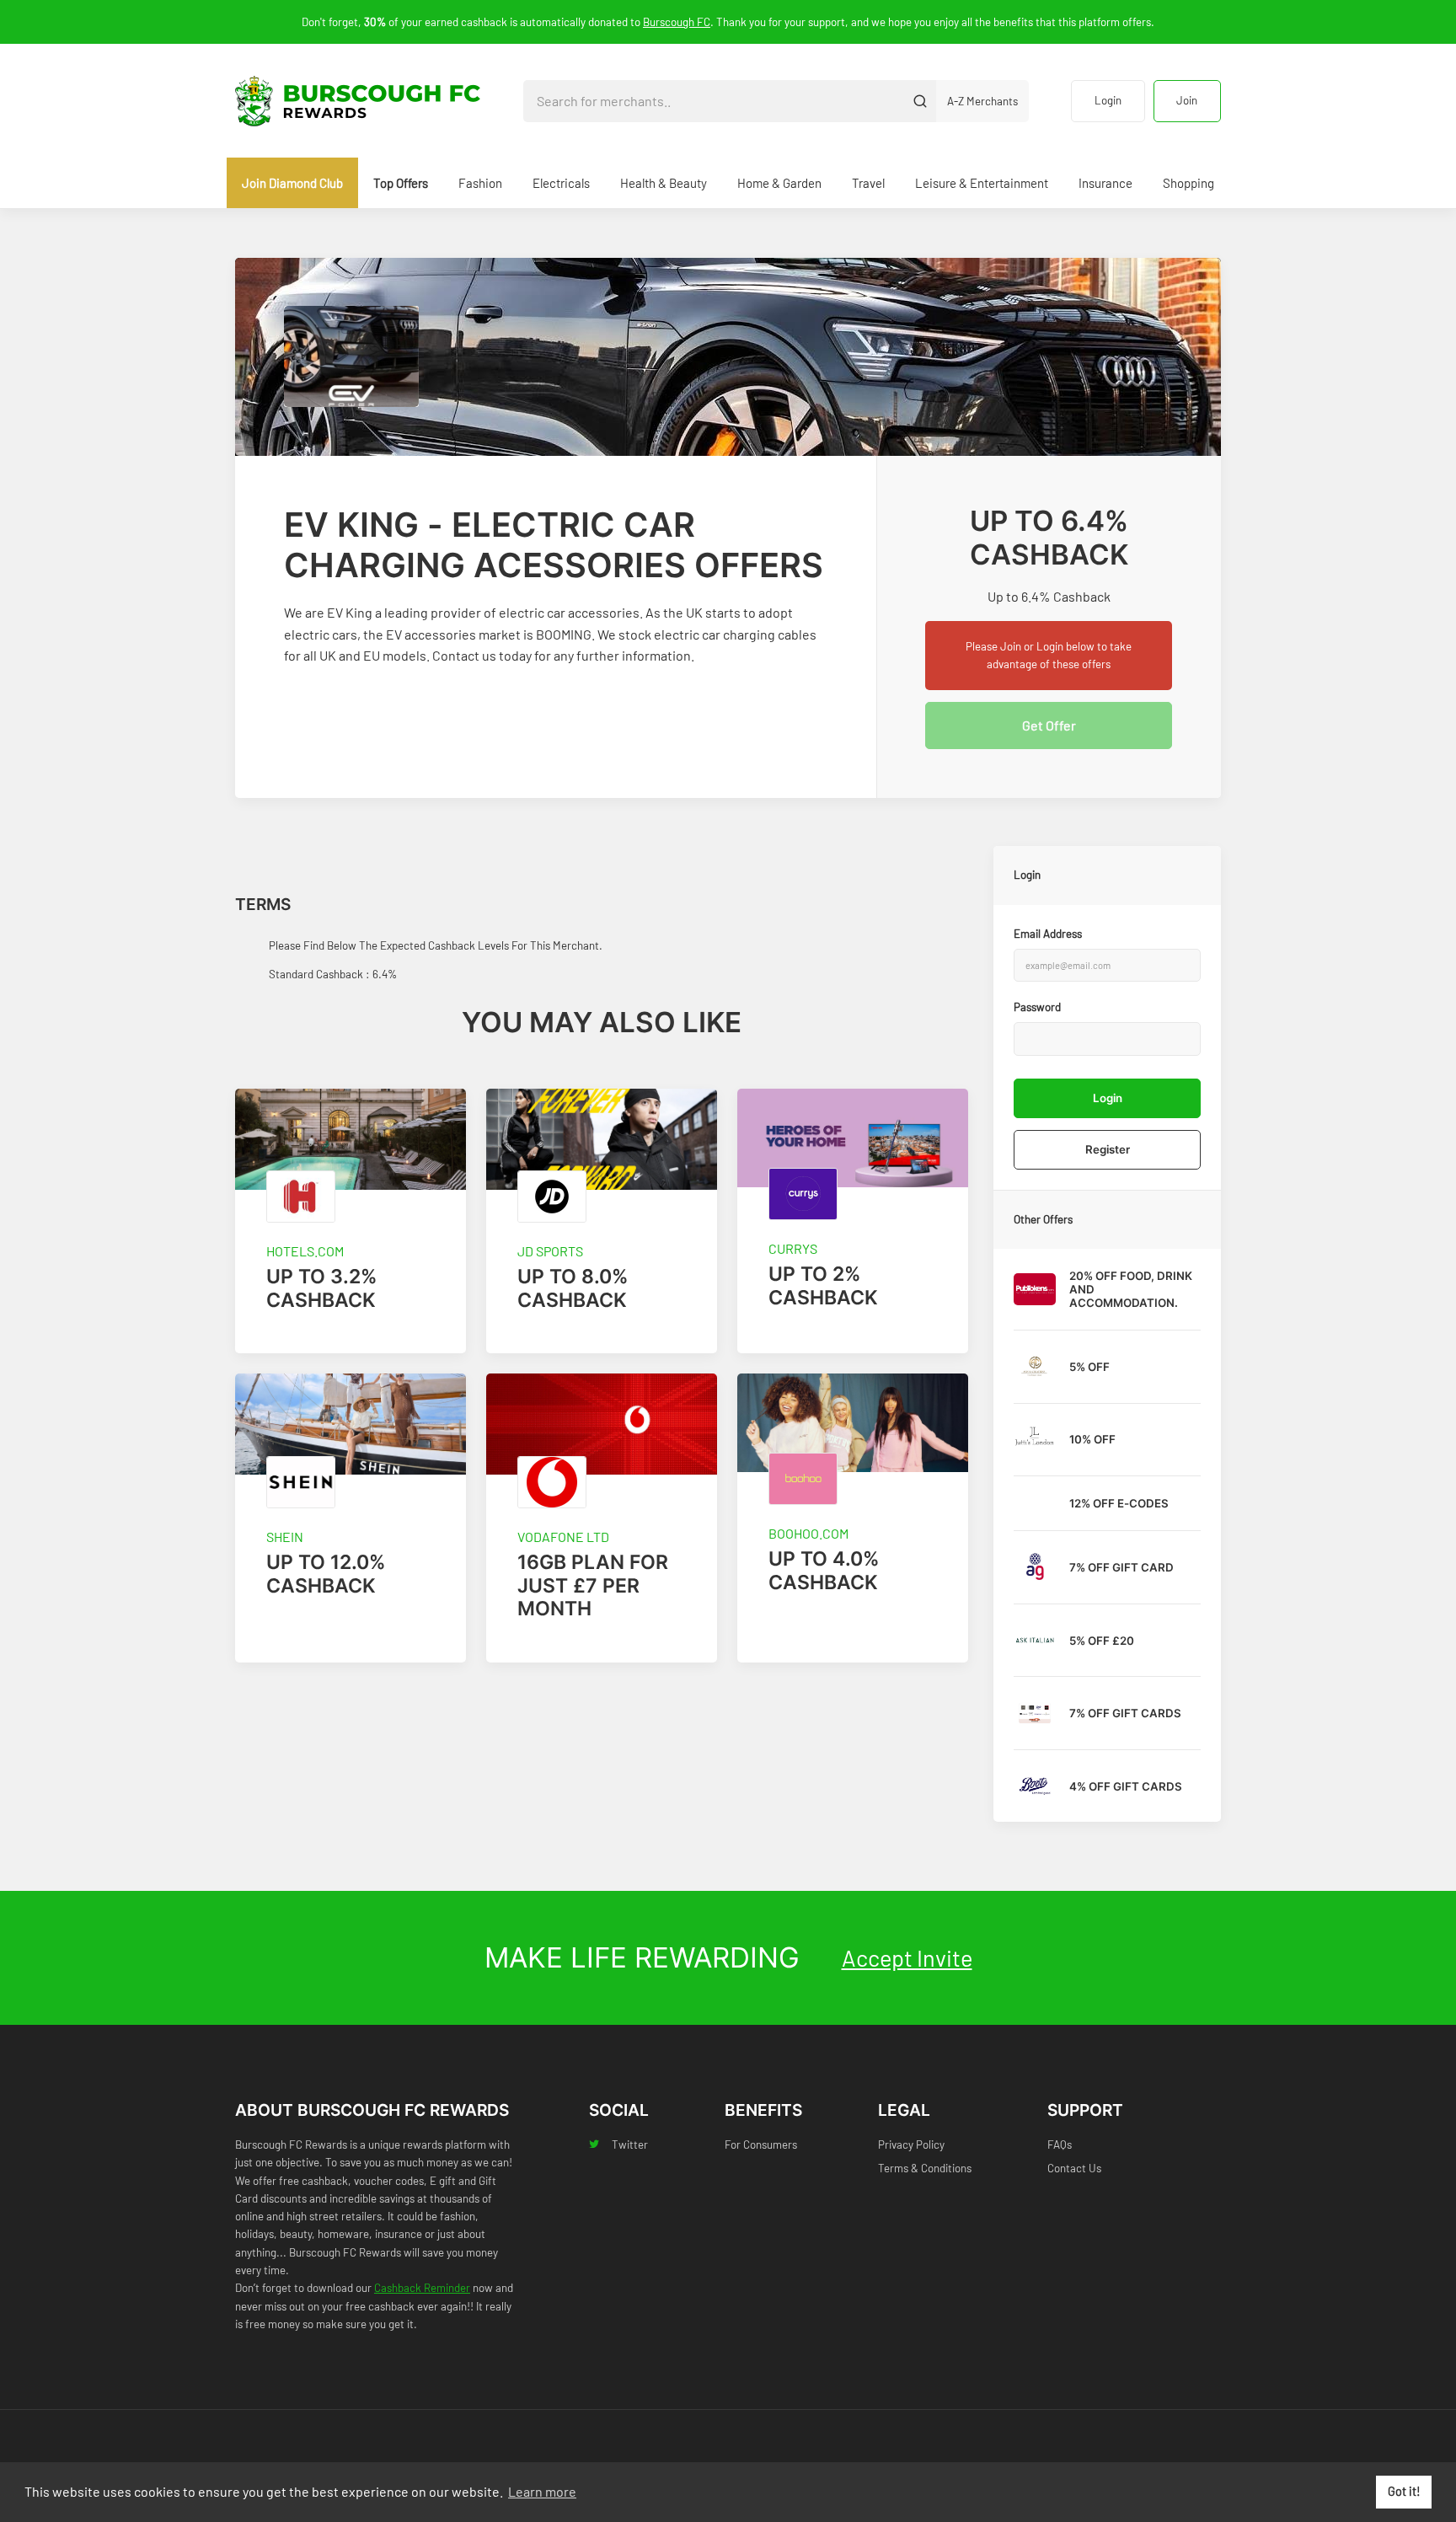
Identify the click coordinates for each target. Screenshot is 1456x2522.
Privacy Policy (911, 2145)
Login (1108, 100)
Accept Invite (907, 1957)
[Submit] (920, 101)
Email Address (1048, 934)
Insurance (1105, 183)
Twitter (630, 2145)
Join (1187, 100)
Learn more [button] (542, 2491)
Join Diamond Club (292, 183)
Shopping (1188, 183)
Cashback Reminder (422, 2288)
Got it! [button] (1404, 2491)
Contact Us (1074, 2168)
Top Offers (401, 183)
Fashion (480, 183)
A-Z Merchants (982, 101)
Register (1108, 1149)
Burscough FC (677, 22)
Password (1037, 1007)
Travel (868, 183)
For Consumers (761, 2145)
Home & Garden (779, 183)
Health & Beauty (664, 183)
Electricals (561, 183)
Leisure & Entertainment (982, 183)
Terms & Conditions (925, 2168)
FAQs (1060, 2145)
